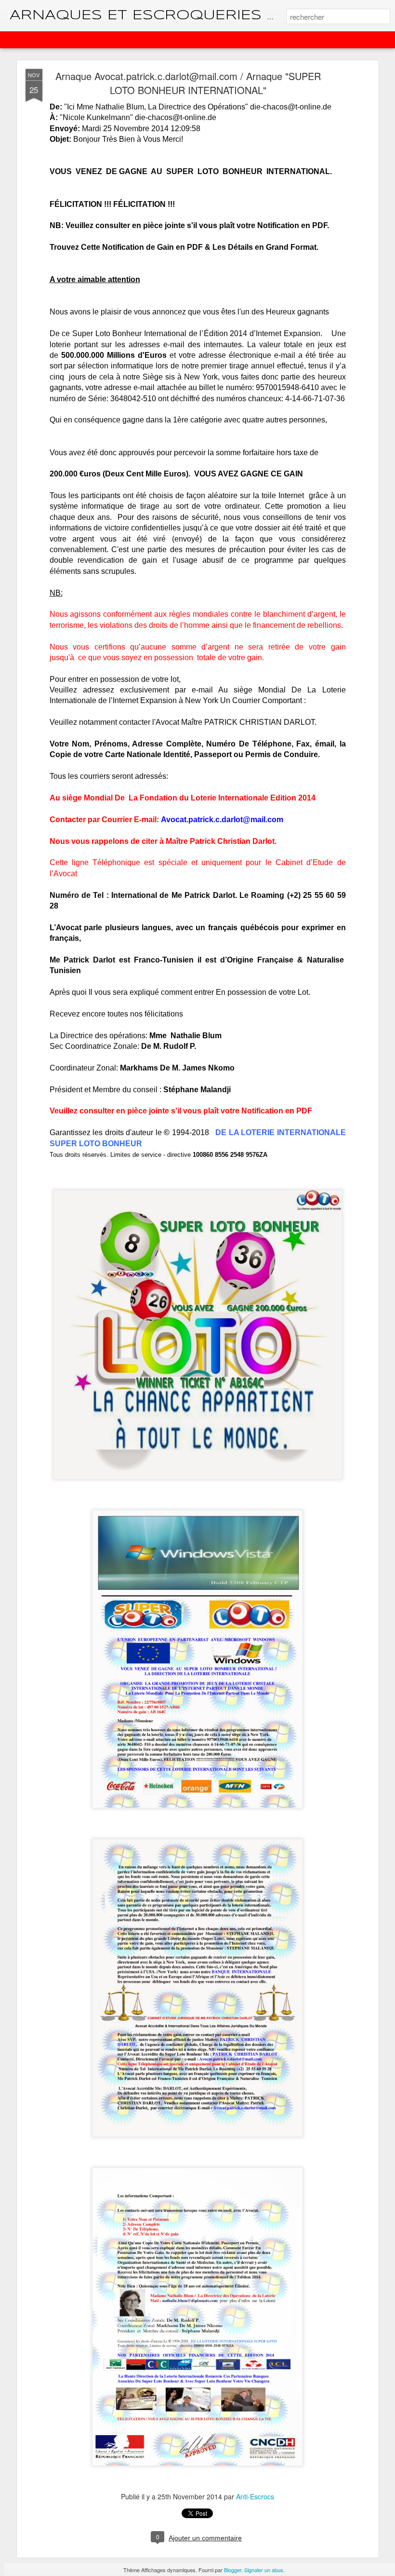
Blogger (233, 2570)
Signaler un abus (264, 2570)
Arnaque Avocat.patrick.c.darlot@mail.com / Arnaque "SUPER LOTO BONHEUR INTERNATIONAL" (188, 83)
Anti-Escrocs (255, 2496)
